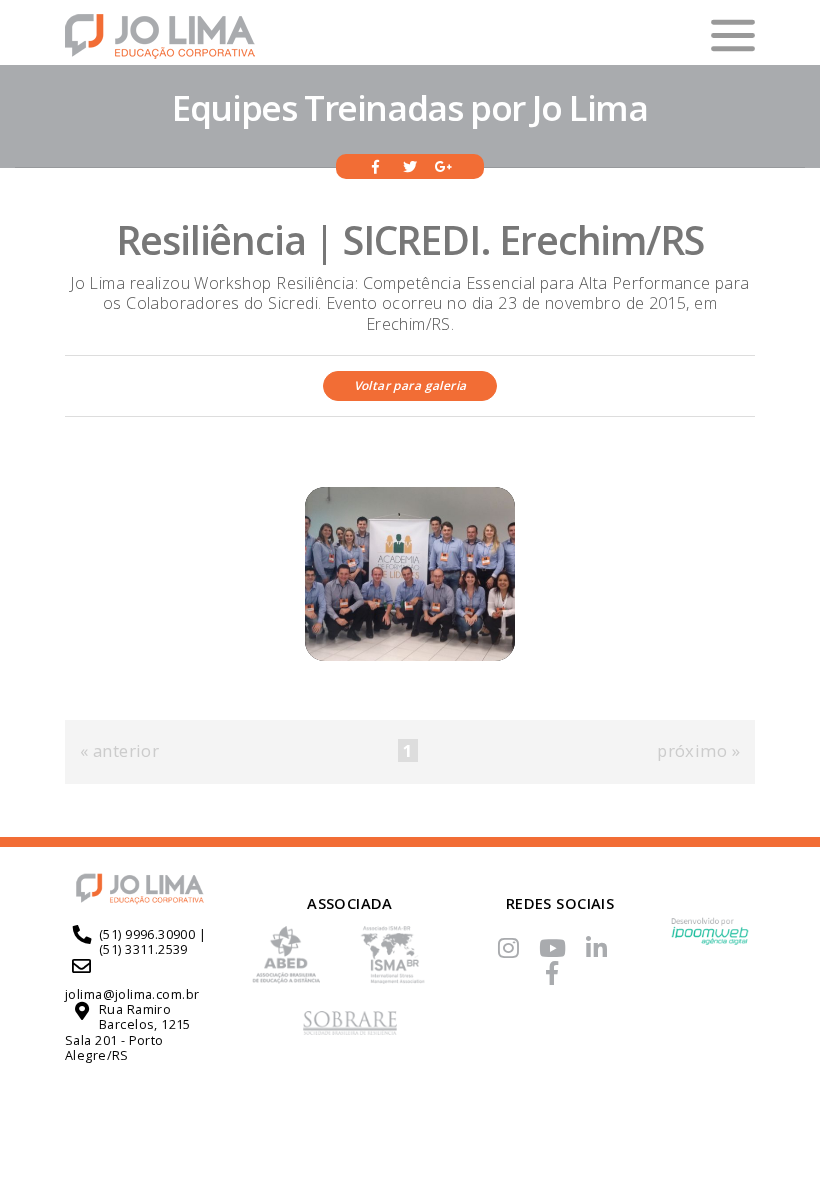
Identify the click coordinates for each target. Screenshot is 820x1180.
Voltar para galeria (410, 385)
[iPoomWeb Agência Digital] (710, 939)
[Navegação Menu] (733, 35)
